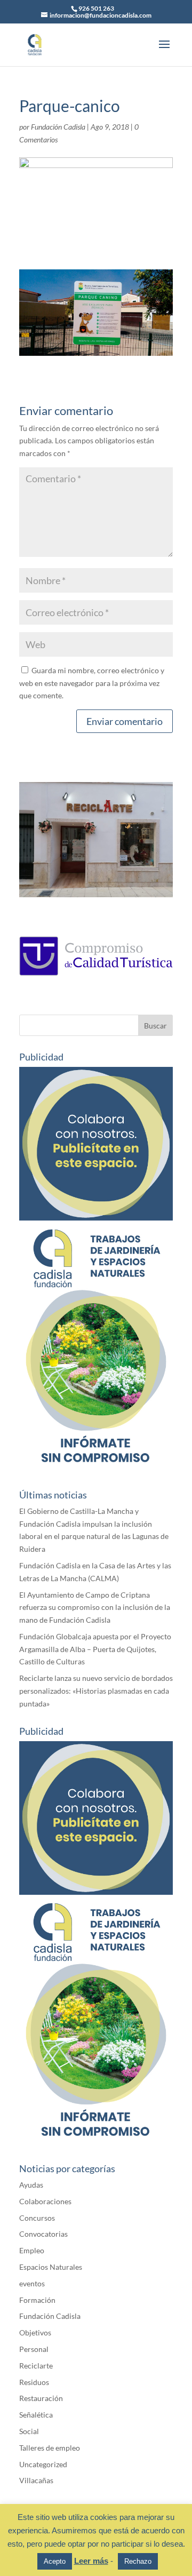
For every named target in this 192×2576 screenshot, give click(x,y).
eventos (32, 2283)
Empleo (32, 2250)
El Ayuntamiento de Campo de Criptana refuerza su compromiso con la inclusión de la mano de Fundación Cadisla (95, 1608)
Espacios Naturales (51, 2267)
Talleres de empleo (50, 2448)
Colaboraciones (45, 2201)
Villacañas (36, 2480)
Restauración (41, 2398)
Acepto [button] (55, 2561)
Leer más (91, 2561)
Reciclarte (36, 2366)
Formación (37, 2300)
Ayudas (31, 2185)
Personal (34, 2349)
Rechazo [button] (138, 2561)
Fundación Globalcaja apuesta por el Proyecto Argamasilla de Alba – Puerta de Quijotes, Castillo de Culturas (95, 1649)
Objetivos (35, 2332)
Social (29, 2431)
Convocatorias (43, 2234)
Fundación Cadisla (58, 127)
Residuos (34, 2382)
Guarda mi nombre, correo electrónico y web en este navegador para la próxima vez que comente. (92, 683)
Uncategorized (43, 2464)
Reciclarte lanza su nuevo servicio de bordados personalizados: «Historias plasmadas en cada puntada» (96, 1691)
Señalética (36, 2415)
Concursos (37, 2218)
